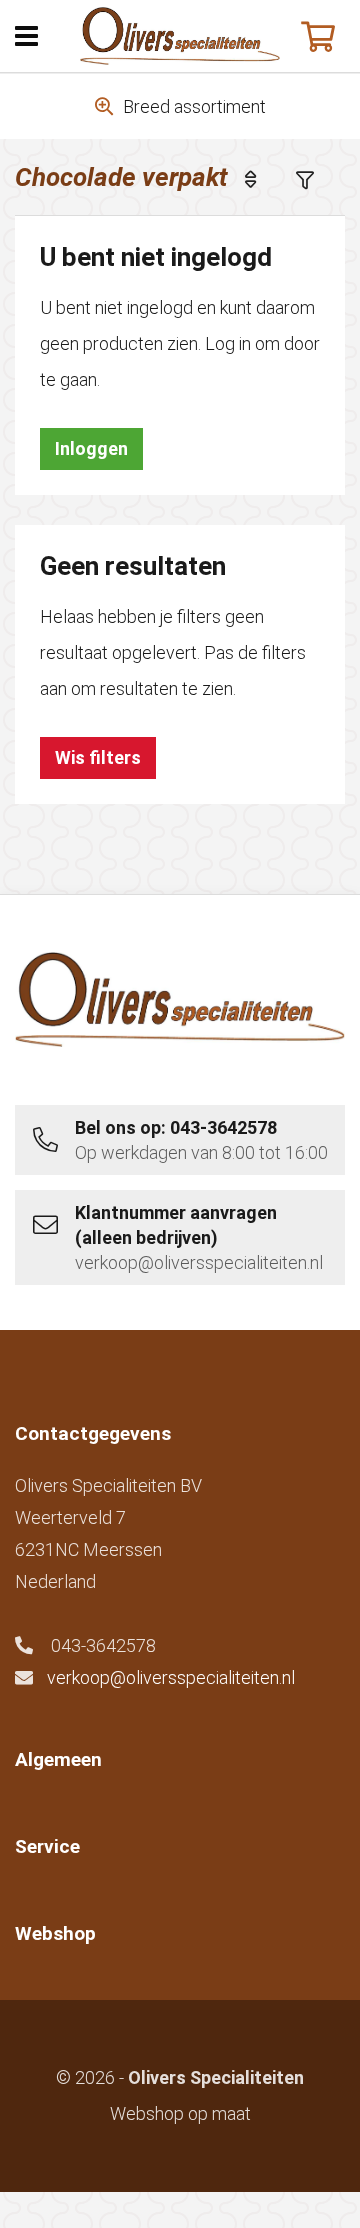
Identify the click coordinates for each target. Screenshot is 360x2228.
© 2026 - (180, 2077)
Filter (320, 179)
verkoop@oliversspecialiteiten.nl (171, 1677)
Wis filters (98, 757)
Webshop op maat (180, 2113)
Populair (265, 179)
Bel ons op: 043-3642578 (201, 1140)
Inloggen (91, 448)
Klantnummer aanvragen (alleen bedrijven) (199, 1237)
